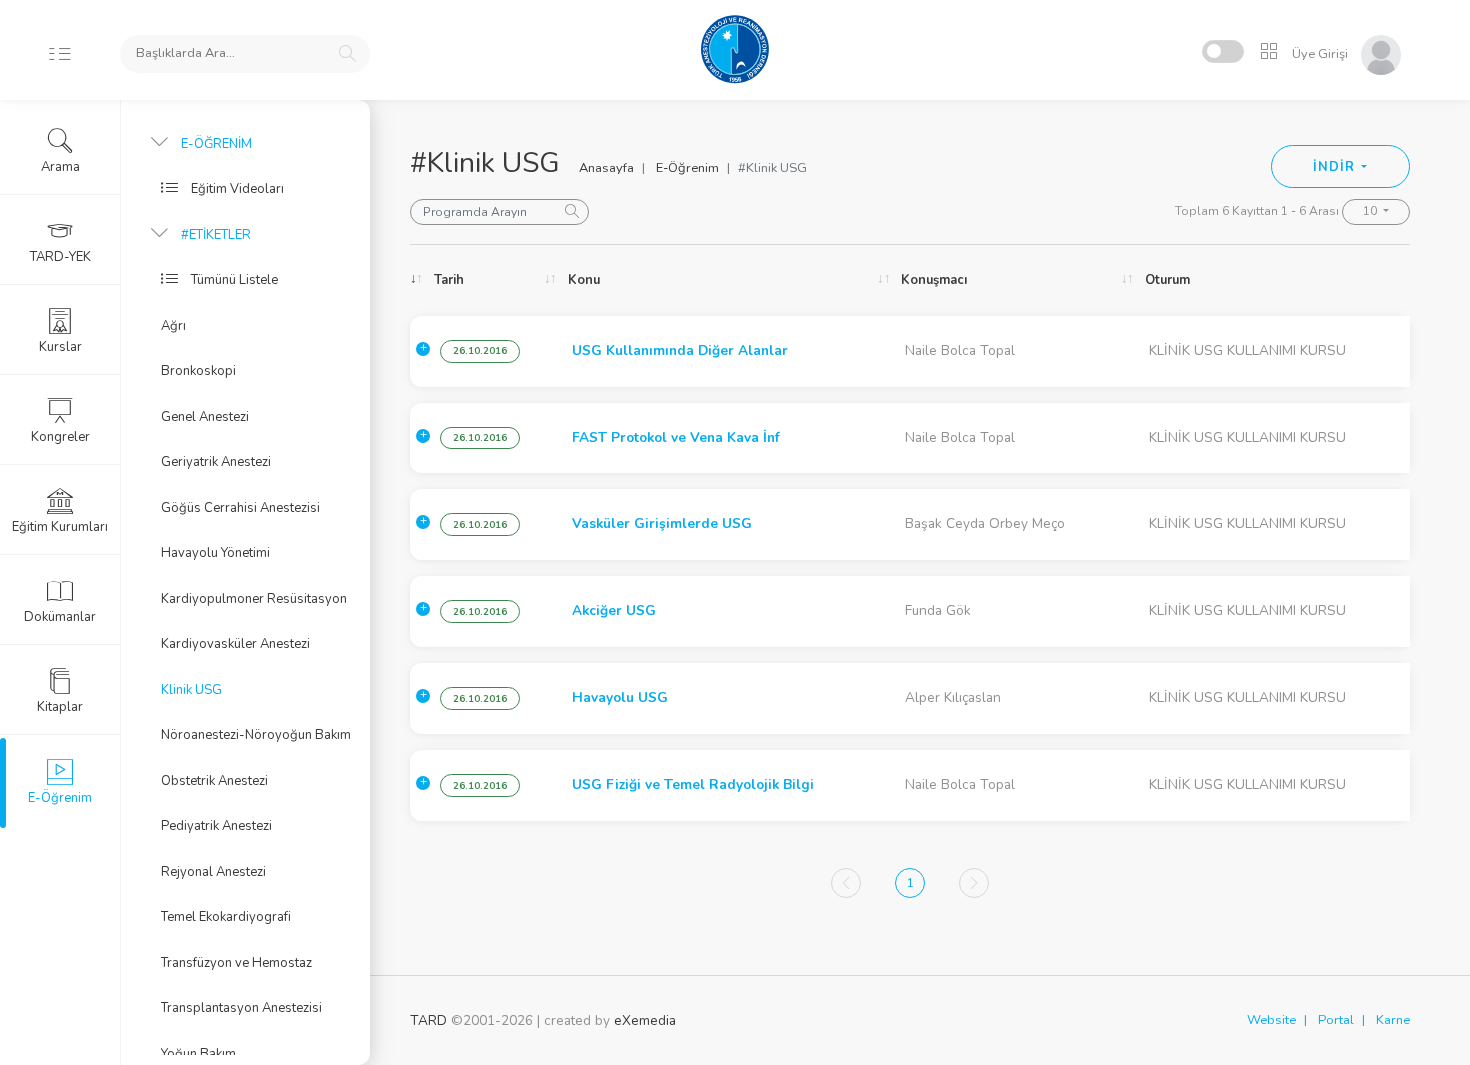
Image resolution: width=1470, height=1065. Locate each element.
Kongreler (60, 437)
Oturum (1167, 280)
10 (1371, 211)
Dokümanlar (60, 617)
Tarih (449, 280)
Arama (60, 167)
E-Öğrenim (687, 168)
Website (1271, 1020)
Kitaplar (60, 707)
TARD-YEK (60, 257)
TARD (428, 1020)
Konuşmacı (934, 280)
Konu (584, 280)
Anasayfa (606, 168)
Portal (1336, 1020)
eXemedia (645, 1020)
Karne (1393, 1020)
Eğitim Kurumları (60, 527)
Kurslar (60, 347)
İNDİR (1335, 167)
